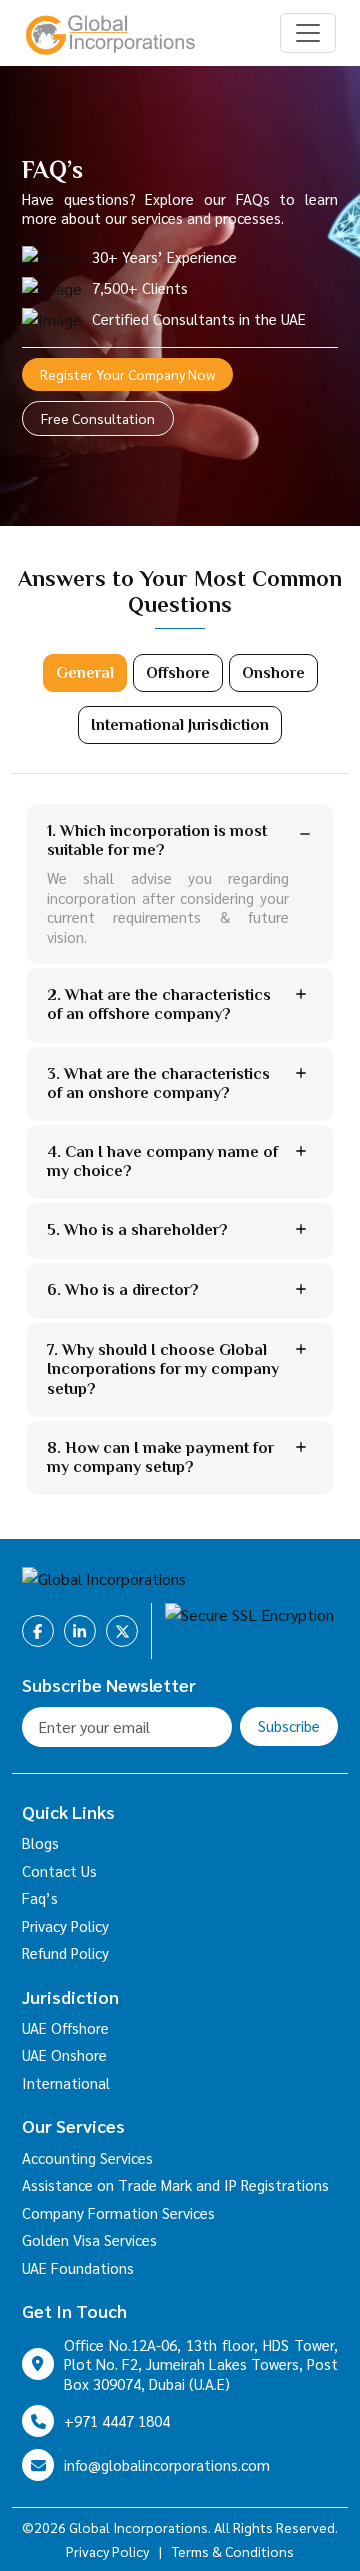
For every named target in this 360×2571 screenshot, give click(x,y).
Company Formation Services (118, 2212)
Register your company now (127, 374)
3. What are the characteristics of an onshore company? (158, 1083)
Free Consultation (98, 418)
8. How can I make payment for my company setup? (160, 1457)
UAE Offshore (65, 2027)
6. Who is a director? (123, 1290)
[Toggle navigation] (308, 33)
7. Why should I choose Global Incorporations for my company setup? (163, 1369)
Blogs (40, 1842)
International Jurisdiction (180, 725)
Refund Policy (65, 1952)
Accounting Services (87, 2157)
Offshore (178, 673)
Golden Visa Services (89, 2239)
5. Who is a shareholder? (137, 1230)
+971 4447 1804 (117, 2420)
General (85, 673)
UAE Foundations (78, 2267)
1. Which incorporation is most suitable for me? (157, 840)
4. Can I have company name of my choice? (162, 1161)
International (66, 2082)
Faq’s (40, 1897)
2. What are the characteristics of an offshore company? (159, 1004)
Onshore (273, 673)
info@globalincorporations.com (167, 2464)
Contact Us (59, 1870)
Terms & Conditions (233, 2551)
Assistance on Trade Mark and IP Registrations (175, 2184)
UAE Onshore (64, 2054)
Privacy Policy (65, 1925)
